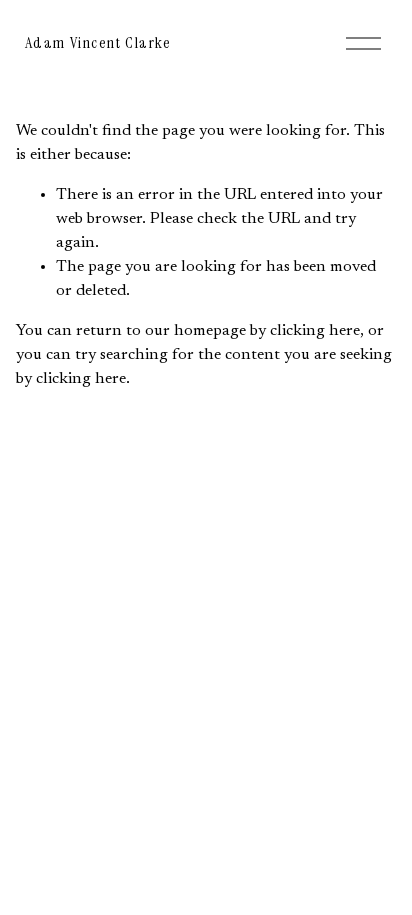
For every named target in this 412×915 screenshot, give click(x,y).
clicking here (315, 331)
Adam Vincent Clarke (98, 42)
